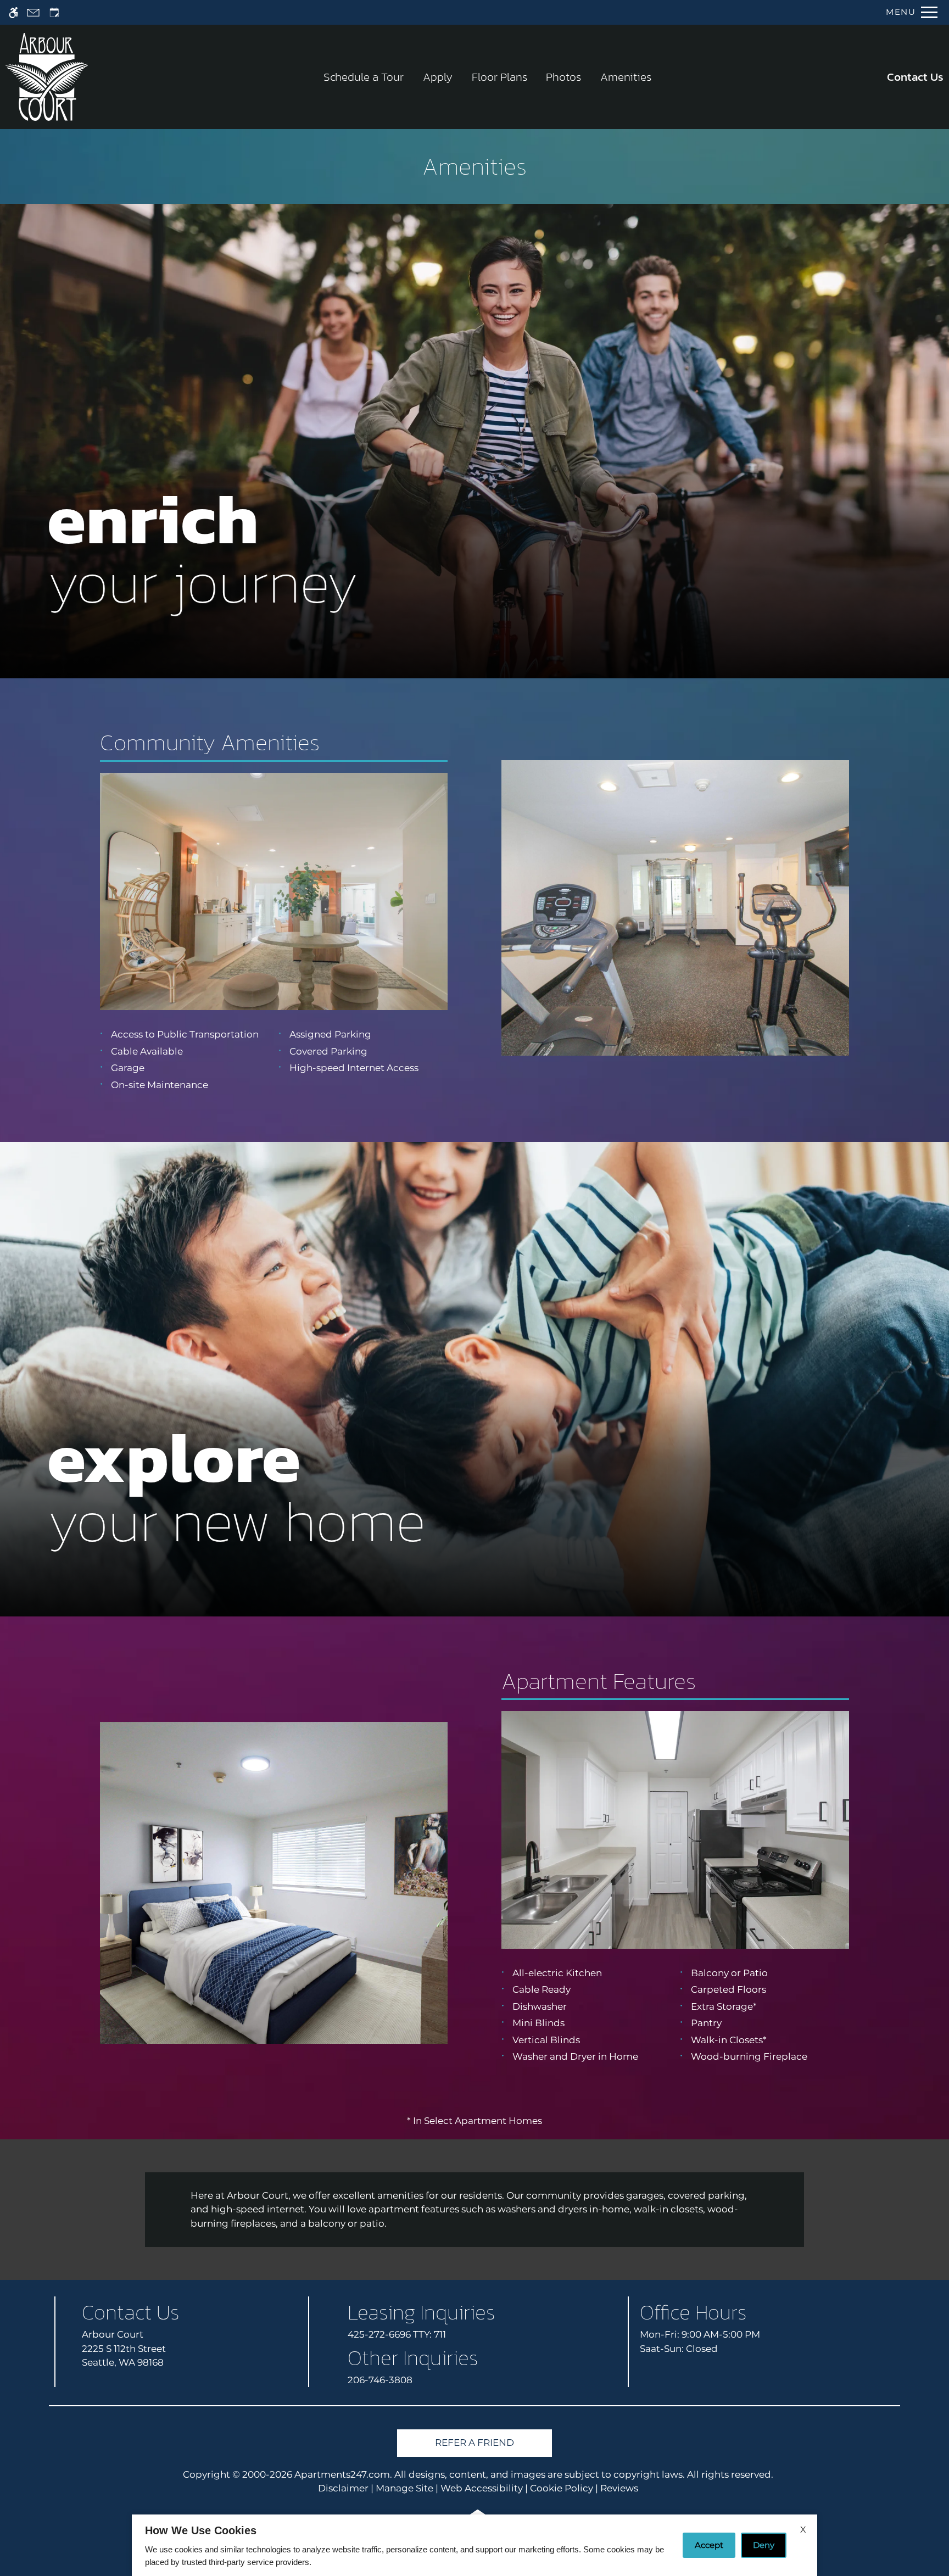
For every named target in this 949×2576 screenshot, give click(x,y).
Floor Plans (499, 77)
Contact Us (915, 77)
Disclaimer (343, 2488)
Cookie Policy (562, 2488)
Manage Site (404, 2488)
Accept (709, 2545)
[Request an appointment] (54, 12)
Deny (764, 2545)
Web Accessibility (482, 2488)
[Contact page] (33, 12)
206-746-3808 (380, 2380)
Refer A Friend (474, 2443)
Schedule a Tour (364, 77)
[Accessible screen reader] (13, 12)
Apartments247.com (342, 2474)
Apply (438, 77)
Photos (563, 77)
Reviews (619, 2488)
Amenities (626, 77)
